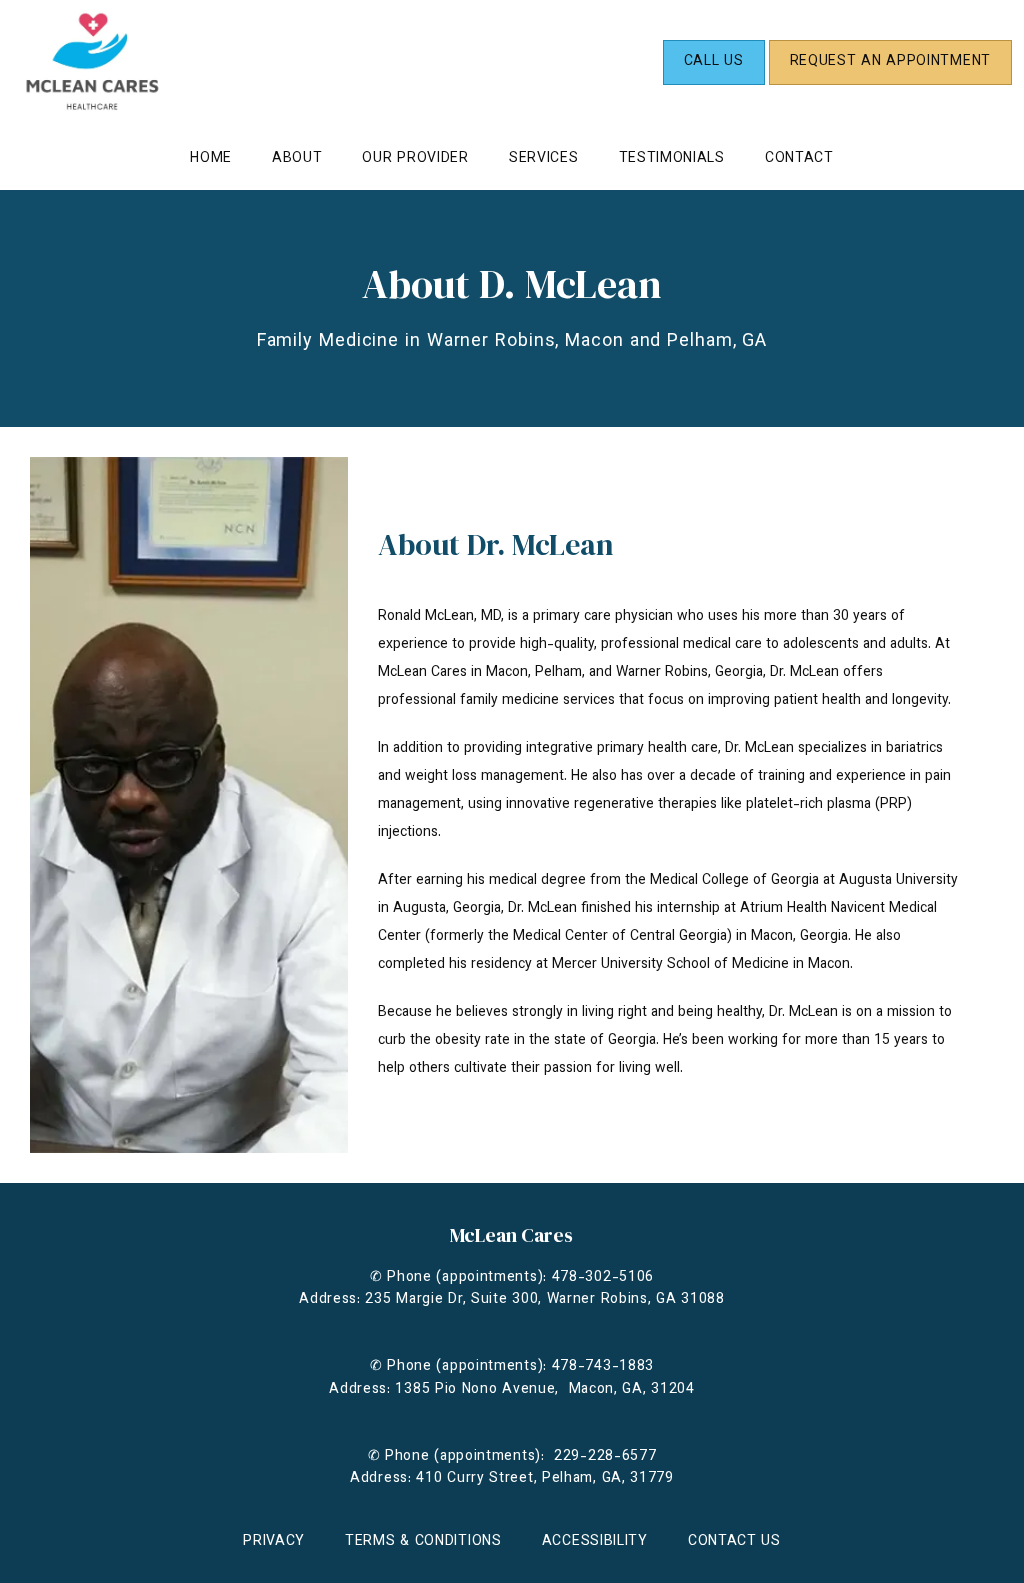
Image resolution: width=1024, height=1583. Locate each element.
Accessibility (595, 1542)
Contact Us (734, 1542)
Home (211, 159)
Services (544, 159)
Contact (799, 159)
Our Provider (415, 159)
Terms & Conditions (423, 1542)
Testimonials (672, 159)
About (297, 159)
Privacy (274, 1542)
